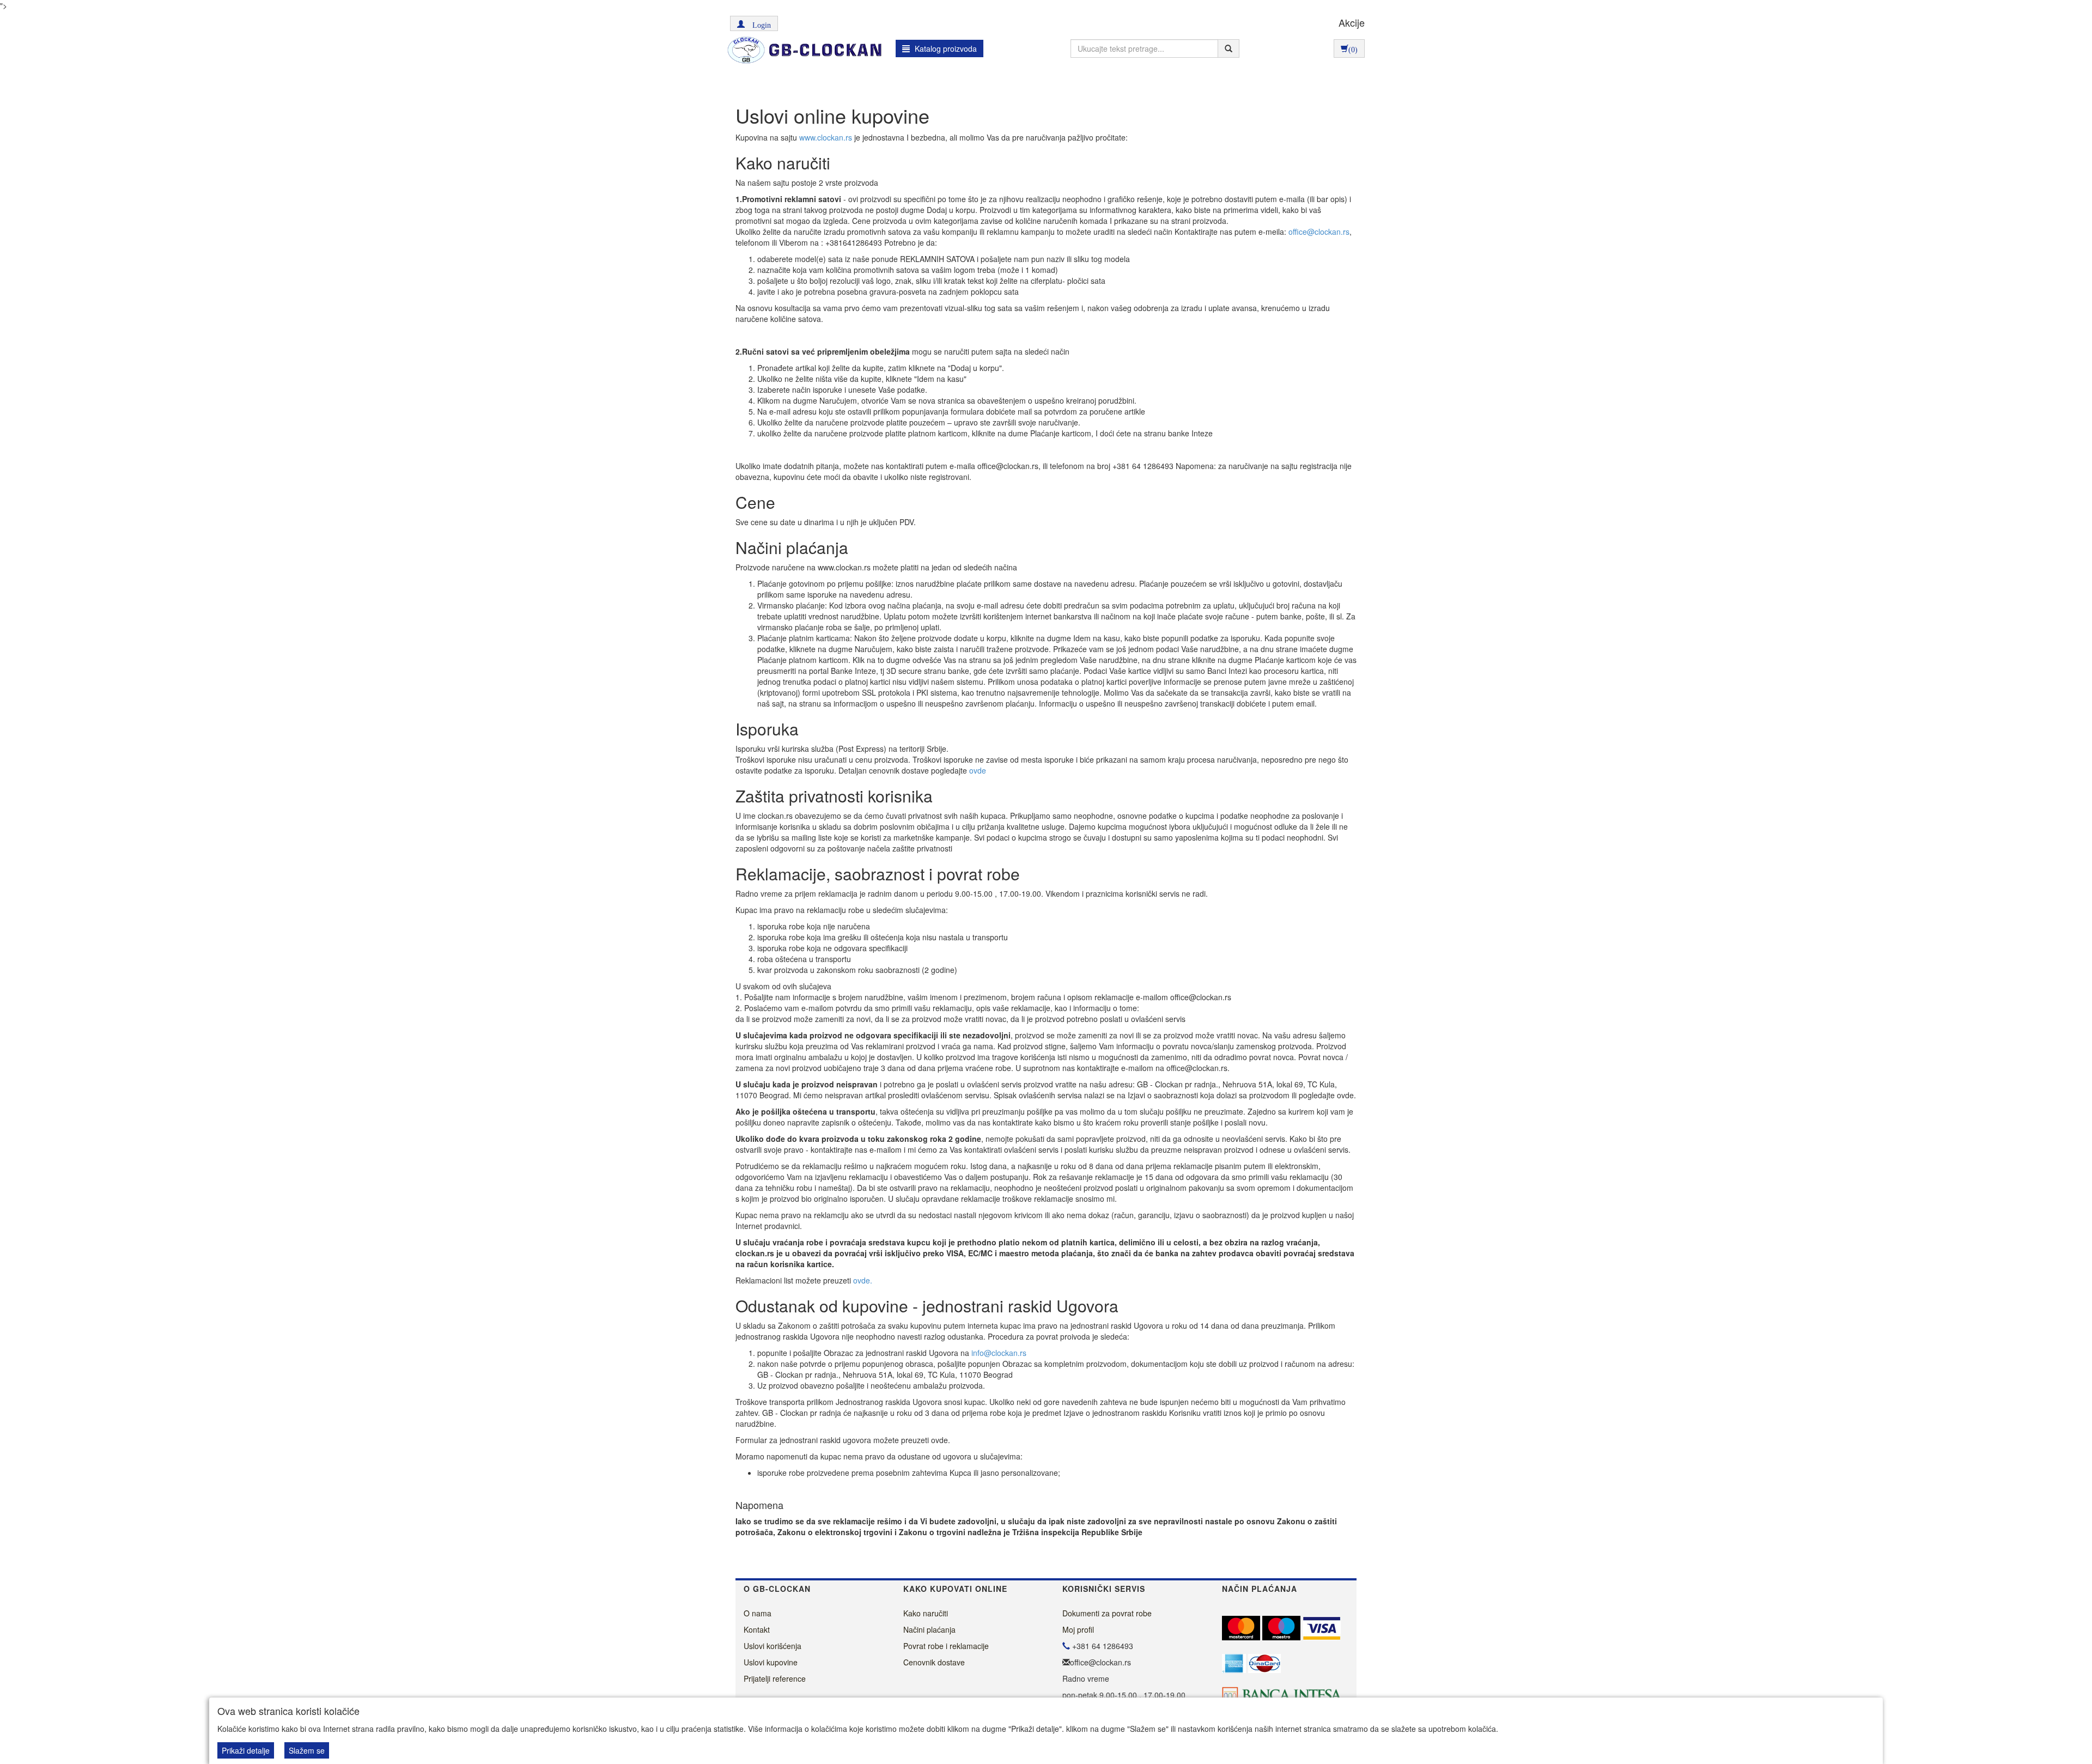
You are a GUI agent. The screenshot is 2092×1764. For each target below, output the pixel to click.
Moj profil (1078, 1629)
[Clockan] (802, 50)
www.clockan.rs (826, 137)
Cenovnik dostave (934, 1662)
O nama (758, 1613)
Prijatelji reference (775, 1678)
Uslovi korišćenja (773, 1646)
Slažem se (307, 1750)
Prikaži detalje (246, 1750)
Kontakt (757, 1629)
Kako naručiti (926, 1613)
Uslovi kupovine (771, 1662)
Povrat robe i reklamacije (946, 1646)
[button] (754, 23)
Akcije (1352, 22)
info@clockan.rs (999, 1353)
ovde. (863, 1280)
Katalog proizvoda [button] (945, 48)
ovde (978, 770)
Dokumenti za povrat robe (1107, 1613)
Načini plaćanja (929, 1629)
